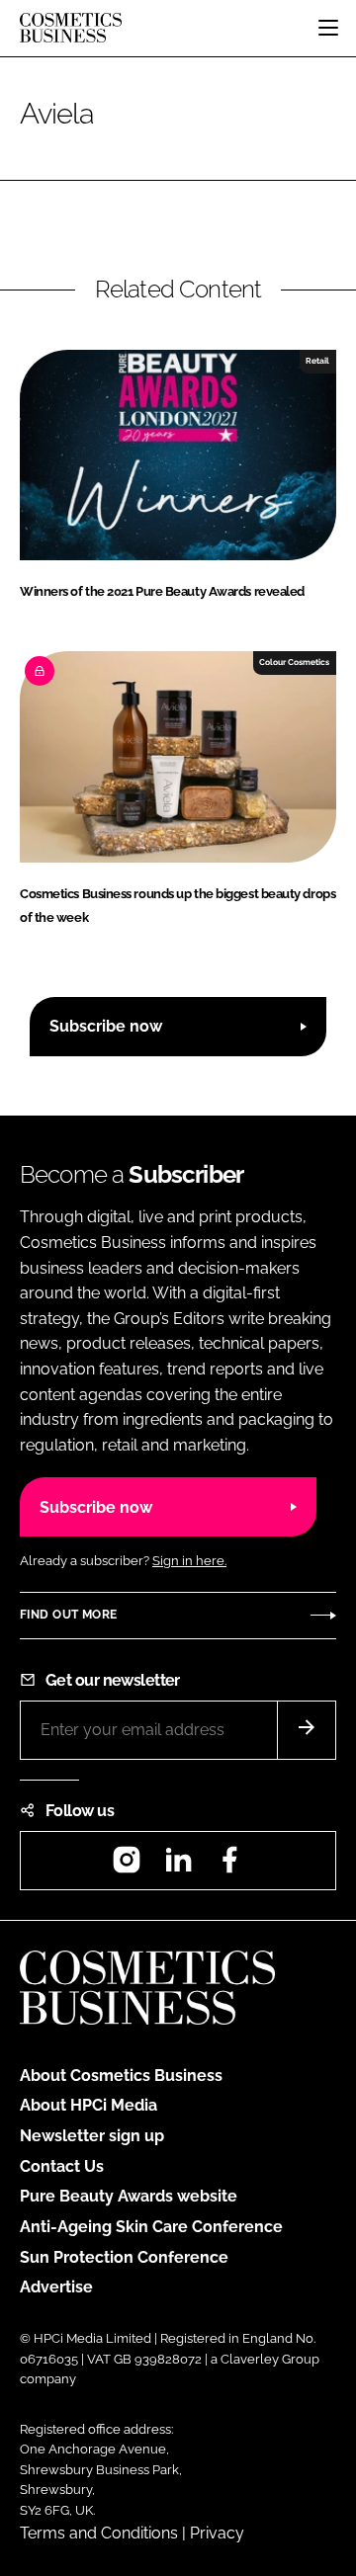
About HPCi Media (89, 2105)
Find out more (68, 1615)
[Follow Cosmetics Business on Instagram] (127, 1866)
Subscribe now (106, 1026)
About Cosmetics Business (121, 2076)
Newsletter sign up (92, 2136)
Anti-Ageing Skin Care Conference (151, 2227)
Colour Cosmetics (294, 662)
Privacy (217, 2533)
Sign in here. (189, 1561)
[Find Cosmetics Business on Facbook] (229, 1866)
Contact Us (62, 2166)
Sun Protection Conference (124, 2257)
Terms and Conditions (99, 2533)
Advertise (56, 2287)
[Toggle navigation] (328, 28)
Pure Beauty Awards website (129, 2196)
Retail (317, 361)
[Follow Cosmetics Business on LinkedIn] (178, 1866)
